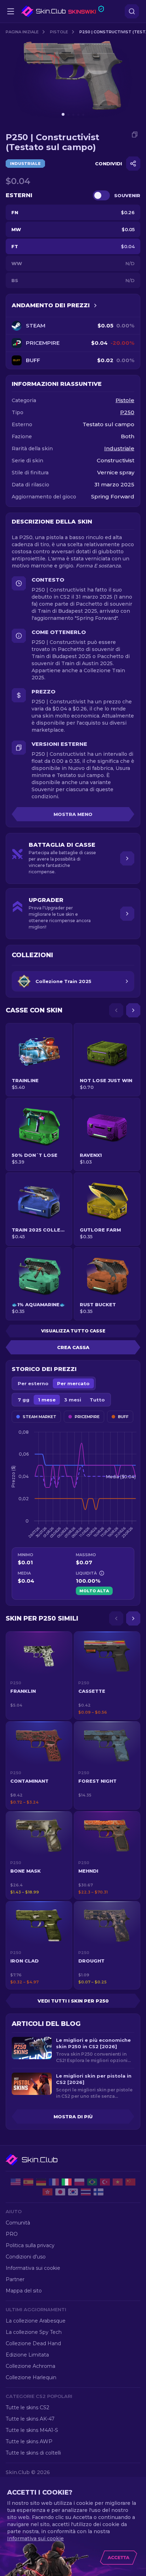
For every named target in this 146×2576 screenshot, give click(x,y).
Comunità (18, 2223)
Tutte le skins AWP (29, 2441)
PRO (12, 2234)
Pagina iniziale (22, 32)
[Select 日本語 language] (60, 2192)
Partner (15, 2279)
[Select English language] (16, 2182)
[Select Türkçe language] (105, 2182)
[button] (39, 1675)
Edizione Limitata (27, 2355)
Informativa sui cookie (33, 2268)
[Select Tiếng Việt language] (118, 2182)
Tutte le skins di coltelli (33, 2453)
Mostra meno (73, 814)
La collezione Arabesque (36, 2321)
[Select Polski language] (79, 2182)
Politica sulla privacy (30, 2245)
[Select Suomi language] (99, 2192)
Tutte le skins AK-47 (30, 2419)
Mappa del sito (24, 2291)
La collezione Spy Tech (34, 2332)
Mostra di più (73, 2117)
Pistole (59, 32)
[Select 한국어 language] (73, 2192)
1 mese (47, 1400)
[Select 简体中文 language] (130, 2182)
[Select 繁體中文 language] (47, 2192)
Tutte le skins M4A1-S (32, 2430)
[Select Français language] (54, 2182)
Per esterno (33, 1383)
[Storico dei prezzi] (95, 305)
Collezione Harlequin (31, 2377)
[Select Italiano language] (67, 2182)
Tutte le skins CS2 (27, 2407)
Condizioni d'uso (26, 2257)
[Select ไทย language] (86, 2192)
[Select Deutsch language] (41, 2182)
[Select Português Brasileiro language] (92, 2182)
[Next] (133, 1010)
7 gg (24, 1400)
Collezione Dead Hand (33, 2343)
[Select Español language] (28, 2182)
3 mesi (73, 1400)
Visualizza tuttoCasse (73, 1331)
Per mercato (73, 1383)
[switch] (101, 195)
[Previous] (116, 1010)
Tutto (97, 1400)
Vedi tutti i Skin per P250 (73, 2001)
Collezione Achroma (30, 2366)
